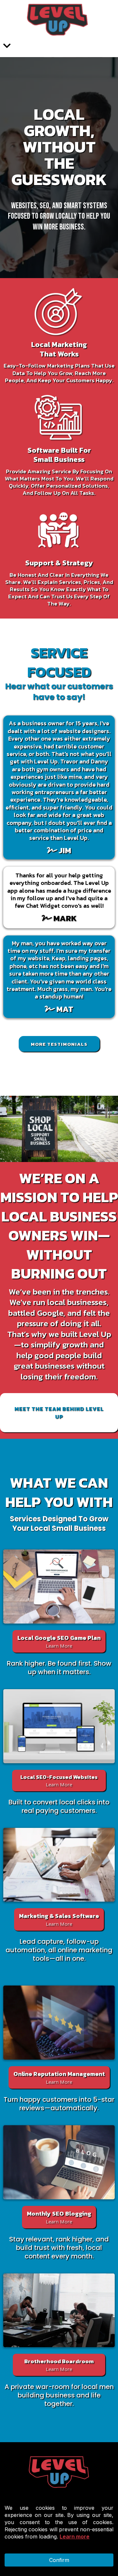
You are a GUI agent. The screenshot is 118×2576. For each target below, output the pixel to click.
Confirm (59, 2560)
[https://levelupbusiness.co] (57, 20)
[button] (7, 47)
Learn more (75, 2537)
